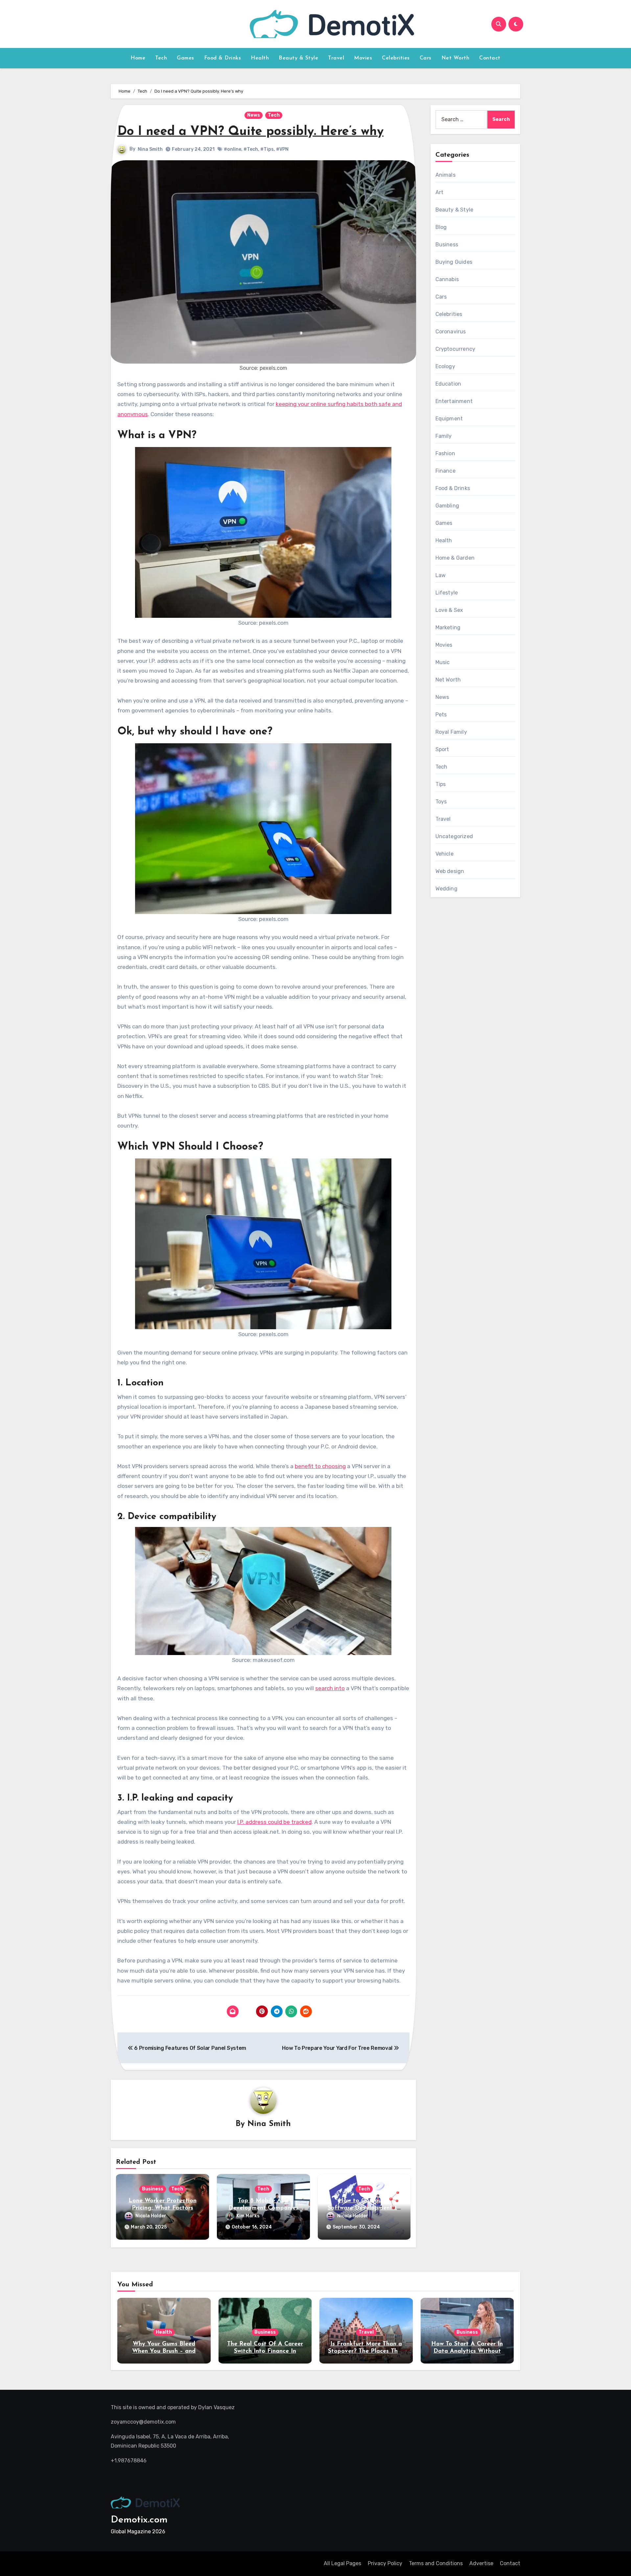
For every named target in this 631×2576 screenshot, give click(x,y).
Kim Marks (248, 2216)
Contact (490, 58)
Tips (441, 784)
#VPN (282, 149)
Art (440, 192)
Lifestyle (447, 593)
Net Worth (456, 58)
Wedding (446, 889)
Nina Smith (150, 149)
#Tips (267, 149)
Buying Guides (454, 262)
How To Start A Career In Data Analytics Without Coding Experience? (467, 2351)
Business (153, 2189)
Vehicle (444, 854)
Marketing (448, 627)
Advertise (481, 2563)
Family (444, 436)
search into (330, 1688)
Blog (441, 227)
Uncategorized (454, 836)
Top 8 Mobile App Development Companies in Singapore (263, 2208)
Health (260, 58)
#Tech (251, 149)
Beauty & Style (298, 58)
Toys (441, 802)
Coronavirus (451, 332)
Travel (336, 58)
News (254, 115)
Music (443, 662)
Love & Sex (449, 610)
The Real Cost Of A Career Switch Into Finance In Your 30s (265, 2351)
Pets (441, 715)
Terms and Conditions (436, 2563)
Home (138, 58)
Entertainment (454, 401)
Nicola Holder (151, 2216)
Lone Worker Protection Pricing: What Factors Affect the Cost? (163, 2208)
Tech (161, 58)
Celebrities (396, 58)
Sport (442, 749)
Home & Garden (455, 558)
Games (186, 58)
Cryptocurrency (456, 349)
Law (441, 575)
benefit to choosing (320, 1466)
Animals (445, 175)
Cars (426, 58)
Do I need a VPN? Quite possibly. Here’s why (250, 132)
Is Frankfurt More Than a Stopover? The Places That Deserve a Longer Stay (366, 2351)
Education (448, 384)
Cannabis (447, 279)
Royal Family (451, 732)
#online (233, 149)
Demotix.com (139, 2520)
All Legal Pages (342, 2563)
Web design (450, 871)
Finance (445, 471)
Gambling (447, 506)
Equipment (449, 419)
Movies (363, 58)
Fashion (445, 453)
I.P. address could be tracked (274, 1822)
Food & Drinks (223, 58)
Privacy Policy (385, 2563)
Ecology (445, 366)
